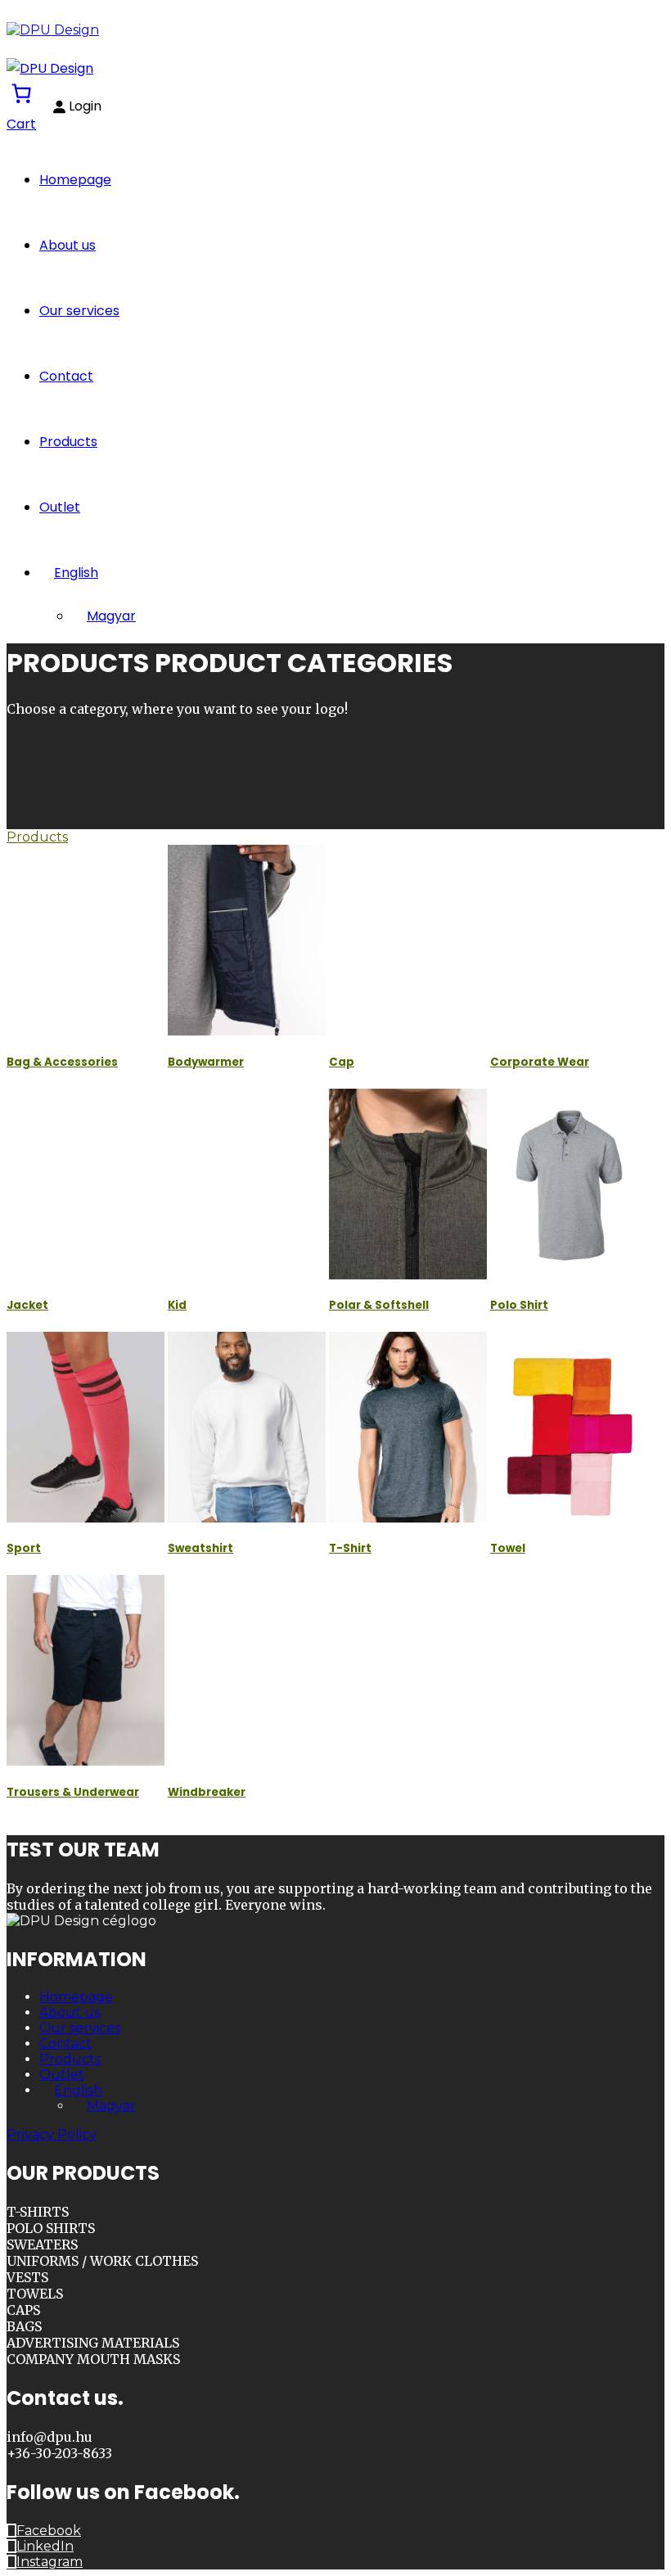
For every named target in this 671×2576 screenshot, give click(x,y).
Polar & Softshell (379, 1305)
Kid (177, 1305)
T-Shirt (350, 1548)
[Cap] (408, 940)
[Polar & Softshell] (408, 1184)
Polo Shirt (519, 1305)
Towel (508, 1548)
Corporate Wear (540, 1062)
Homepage (75, 180)
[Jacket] (86, 1184)
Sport (24, 1548)
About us (68, 245)
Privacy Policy (52, 2134)
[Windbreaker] (247, 1670)
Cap (342, 1062)
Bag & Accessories (62, 1062)
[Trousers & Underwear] (86, 1670)
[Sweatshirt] (247, 1427)
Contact (66, 376)
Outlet (60, 507)
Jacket (27, 1305)
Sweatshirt (200, 1548)
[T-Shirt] (408, 1427)
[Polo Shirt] (569, 1184)
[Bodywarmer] (247, 940)
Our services (79, 311)
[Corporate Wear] (569, 940)
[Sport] (86, 1427)
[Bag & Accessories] (86, 940)
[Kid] (247, 1184)
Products (68, 442)
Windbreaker (207, 1792)
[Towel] (569, 1427)
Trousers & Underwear (73, 1792)
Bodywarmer (206, 1062)
